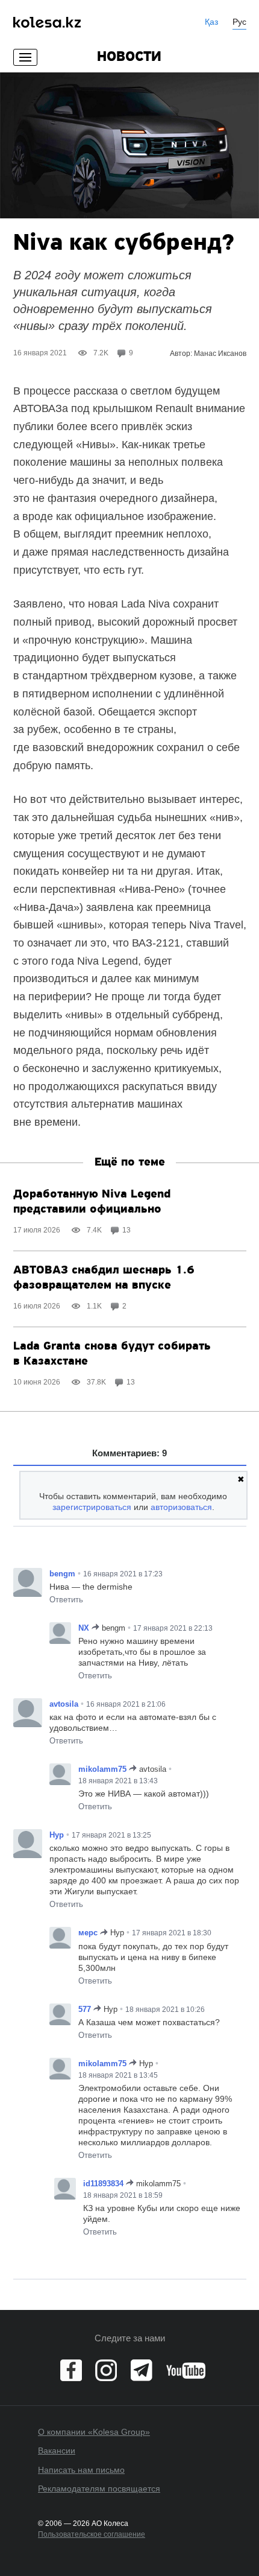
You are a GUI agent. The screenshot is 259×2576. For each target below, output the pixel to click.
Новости (129, 57)
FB (71, 2370)
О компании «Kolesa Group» (94, 2432)
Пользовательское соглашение (92, 2534)
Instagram (106, 2370)
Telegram (142, 2370)
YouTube (186, 2370)
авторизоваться (181, 1507)
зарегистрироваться (92, 1507)
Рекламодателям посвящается (99, 2489)
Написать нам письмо (81, 2470)
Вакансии (57, 2451)
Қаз (211, 22)
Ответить (66, 1600)
